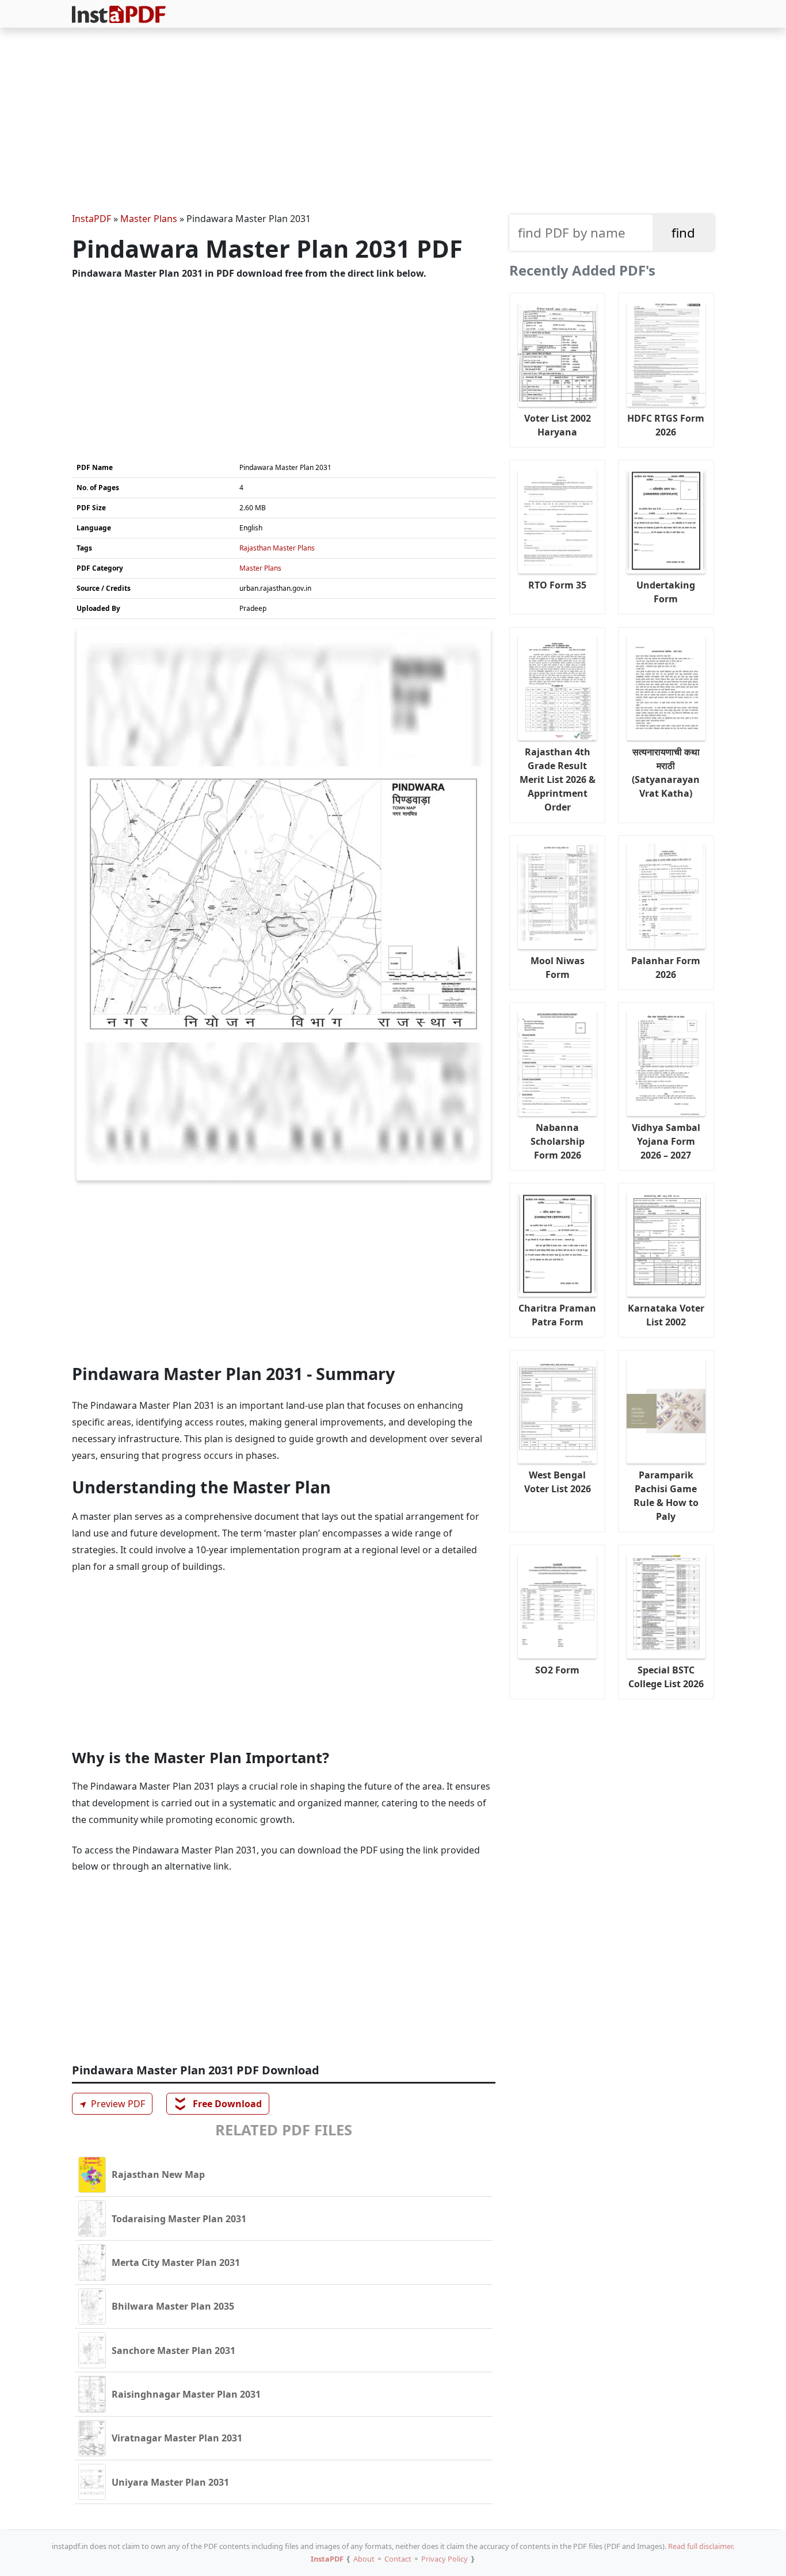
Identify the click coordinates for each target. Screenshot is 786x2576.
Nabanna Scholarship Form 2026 (558, 1141)
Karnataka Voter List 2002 (666, 1315)
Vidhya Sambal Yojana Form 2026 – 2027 (666, 1141)
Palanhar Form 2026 (666, 968)
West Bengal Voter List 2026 (558, 1482)
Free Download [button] (218, 2104)
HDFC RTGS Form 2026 (666, 425)
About (364, 2559)
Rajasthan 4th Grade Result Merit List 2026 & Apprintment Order (558, 779)
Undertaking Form (666, 592)
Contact (398, 2559)
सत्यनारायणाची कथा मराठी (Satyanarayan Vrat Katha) (666, 773)
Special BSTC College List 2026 (666, 1677)
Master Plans (149, 219)
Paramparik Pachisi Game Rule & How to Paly (666, 1496)
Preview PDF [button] (110, 2104)
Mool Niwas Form (558, 968)
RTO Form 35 (557, 585)
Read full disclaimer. (701, 2546)
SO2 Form (557, 1670)
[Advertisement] (393, 122)
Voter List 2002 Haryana (558, 425)
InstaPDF (91, 219)
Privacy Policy (444, 2559)
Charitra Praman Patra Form (557, 1315)
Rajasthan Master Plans (277, 548)
